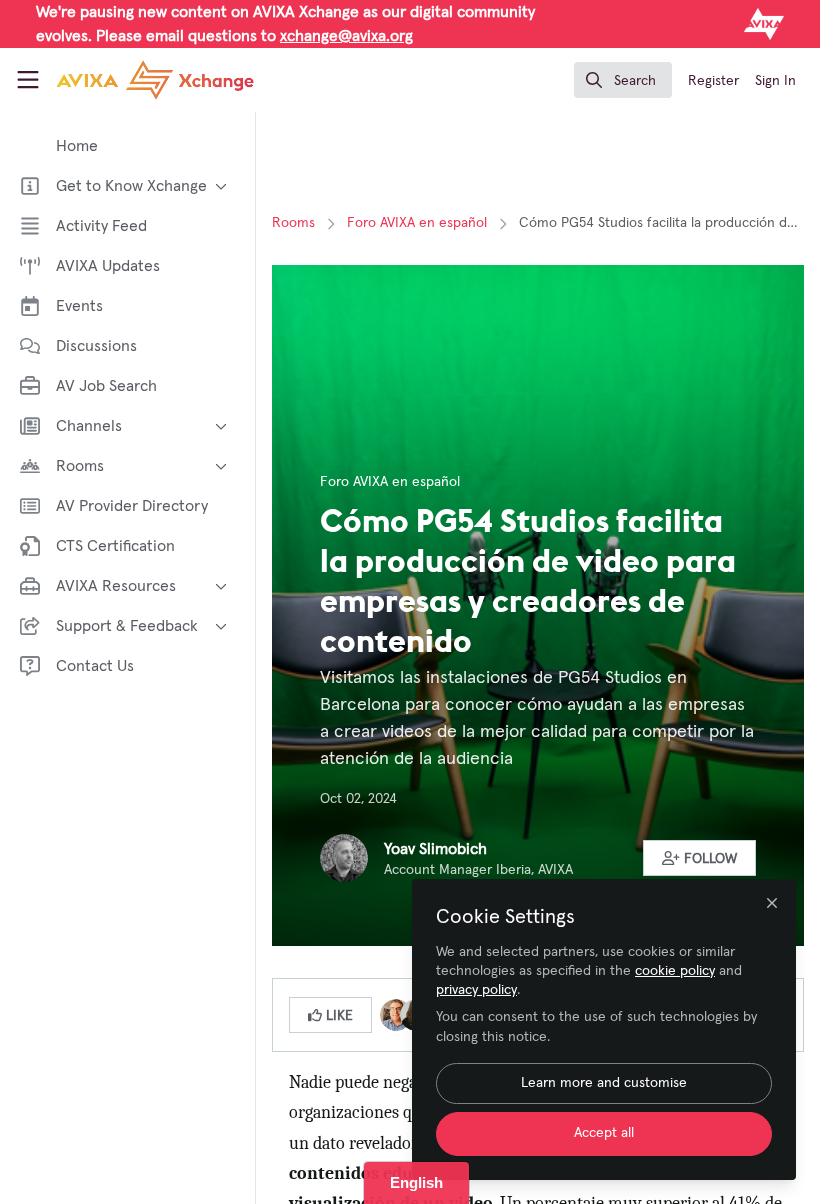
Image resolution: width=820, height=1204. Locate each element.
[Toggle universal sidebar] (28, 80)
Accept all (604, 1133)
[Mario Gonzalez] (396, 1014)
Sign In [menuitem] (775, 81)
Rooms (293, 223)
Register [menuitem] (713, 81)
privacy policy (476, 990)
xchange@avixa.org (346, 36)
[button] (700, 858)
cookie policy (675, 971)
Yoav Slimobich (435, 849)
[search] (623, 80)
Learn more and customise (604, 1083)
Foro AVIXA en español (417, 223)
